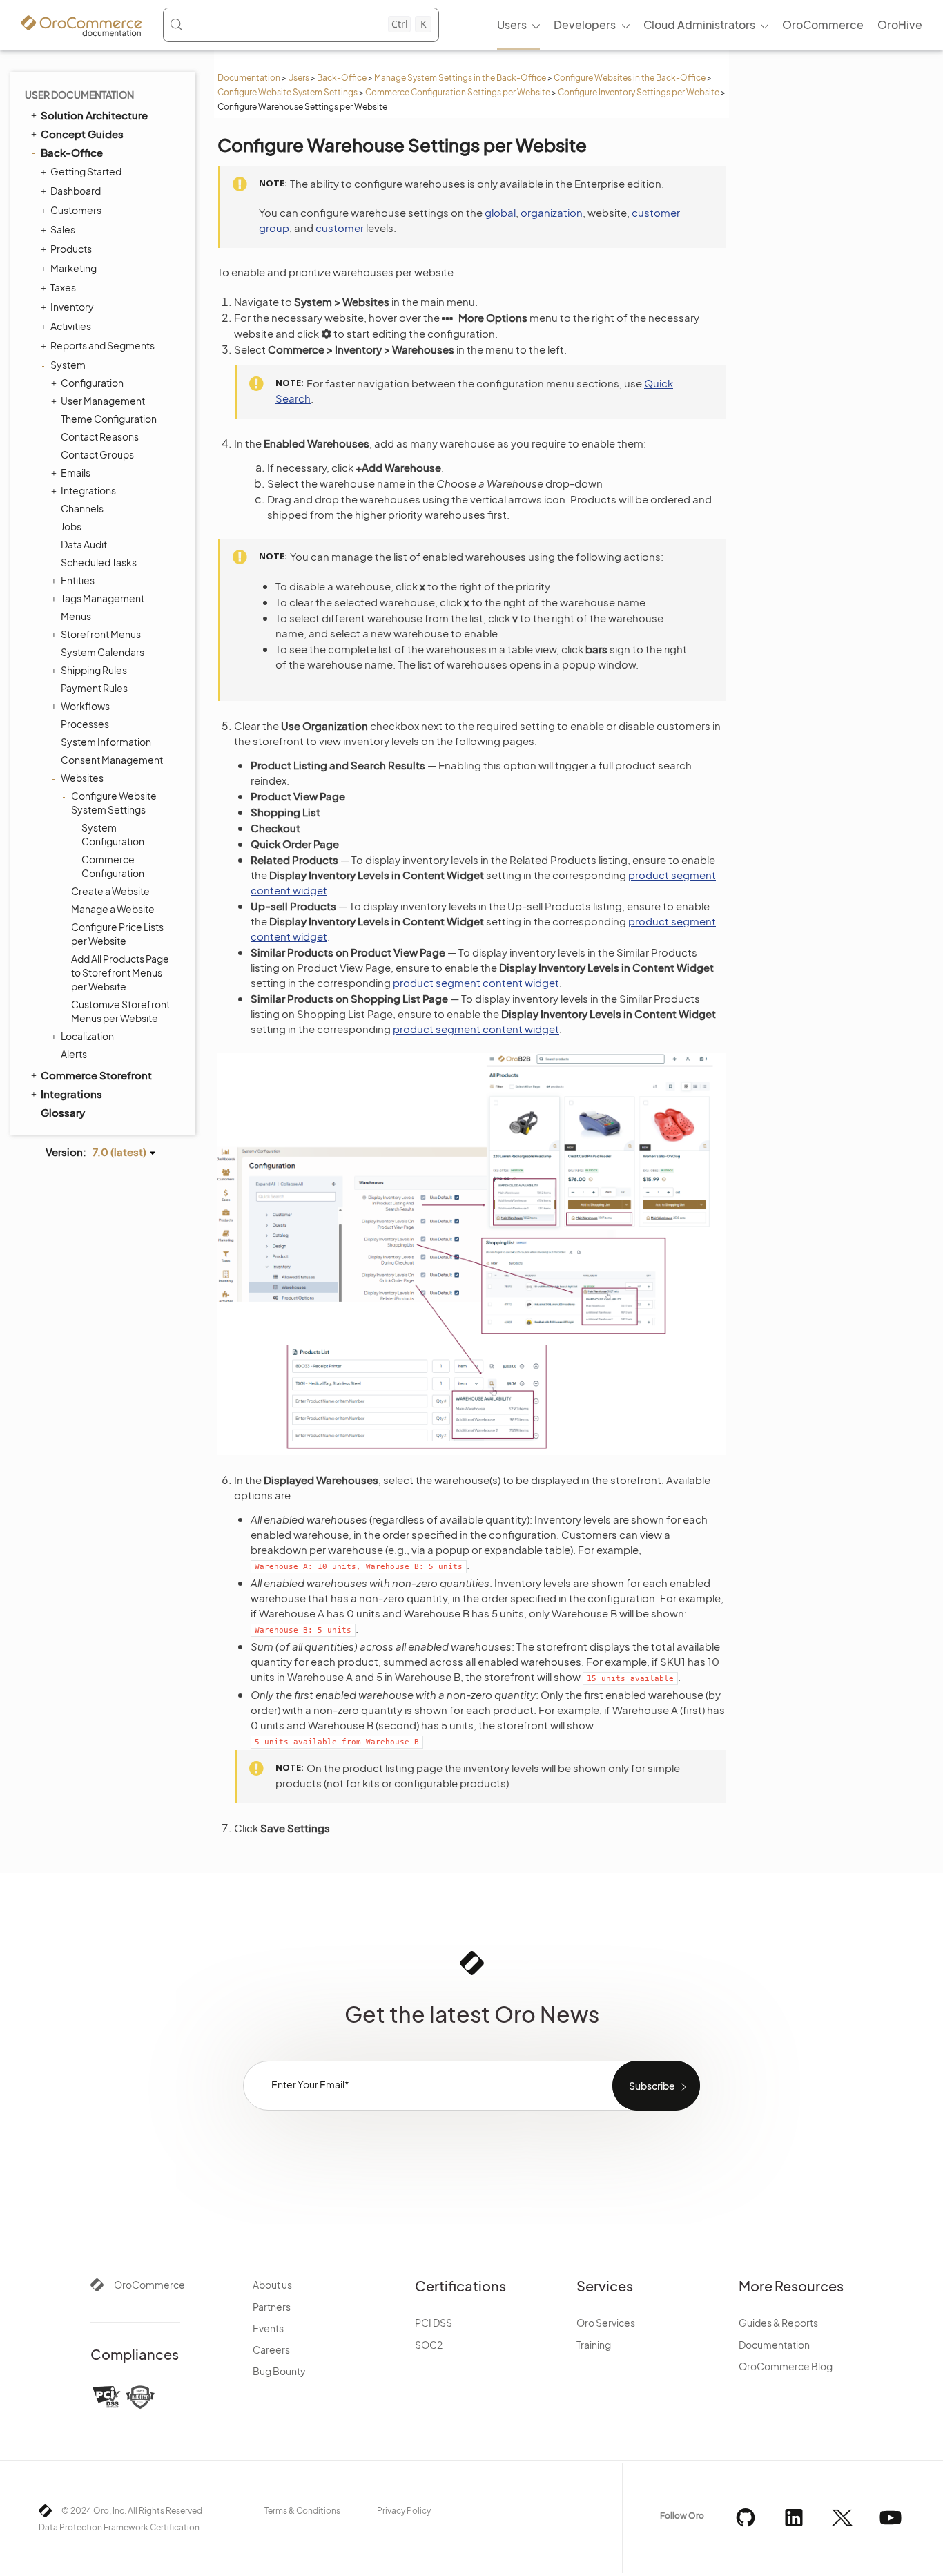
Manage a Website (113, 909)
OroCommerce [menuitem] (823, 25)
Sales (63, 229)
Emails (76, 472)
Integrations (88, 490)
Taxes (63, 287)
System (68, 365)
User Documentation (79, 95)
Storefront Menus (101, 634)
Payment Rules (94, 688)
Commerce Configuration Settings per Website (458, 92)
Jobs (71, 526)
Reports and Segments (103, 345)
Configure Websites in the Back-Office (630, 78)
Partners (272, 2307)
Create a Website (110, 891)
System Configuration (113, 834)
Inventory (72, 307)
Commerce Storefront (96, 1075)
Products (71, 249)
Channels (82, 508)
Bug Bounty (279, 2371)
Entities (78, 580)
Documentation (249, 78)
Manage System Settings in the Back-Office (460, 78)
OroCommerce (149, 2285)
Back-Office (342, 78)
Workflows (85, 706)
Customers (76, 210)
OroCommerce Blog (786, 2366)
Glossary (63, 1112)
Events (268, 2328)
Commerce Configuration (113, 866)
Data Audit (84, 544)
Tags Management (103, 598)
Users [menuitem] (512, 25)
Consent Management (112, 760)
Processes (85, 724)
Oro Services (606, 2323)
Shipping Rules (94, 670)
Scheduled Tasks (99, 562)
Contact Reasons (100, 436)
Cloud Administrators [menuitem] (699, 25)
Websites (82, 778)
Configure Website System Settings (288, 92)
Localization (87, 1036)
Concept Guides (82, 134)
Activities (71, 326)
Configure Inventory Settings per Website (639, 92)
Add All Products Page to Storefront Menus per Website (120, 972)
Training (594, 2345)
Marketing (74, 268)
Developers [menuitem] (585, 25)
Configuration (92, 383)
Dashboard (76, 191)
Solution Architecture (94, 115)
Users (299, 78)
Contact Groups (97, 454)
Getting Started (86, 171)
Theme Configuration (109, 419)
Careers (271, 2349)
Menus (76, 616)
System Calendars (103, 652)
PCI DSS (434, 2323)
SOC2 (429, 2345)
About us (272, 2285)
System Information (106, 742)
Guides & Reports (778, 2323)
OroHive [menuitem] (900, 25)
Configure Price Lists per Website (117, 934)
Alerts (74, 1054)
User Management (103, 401)
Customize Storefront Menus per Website (120, 1011)
